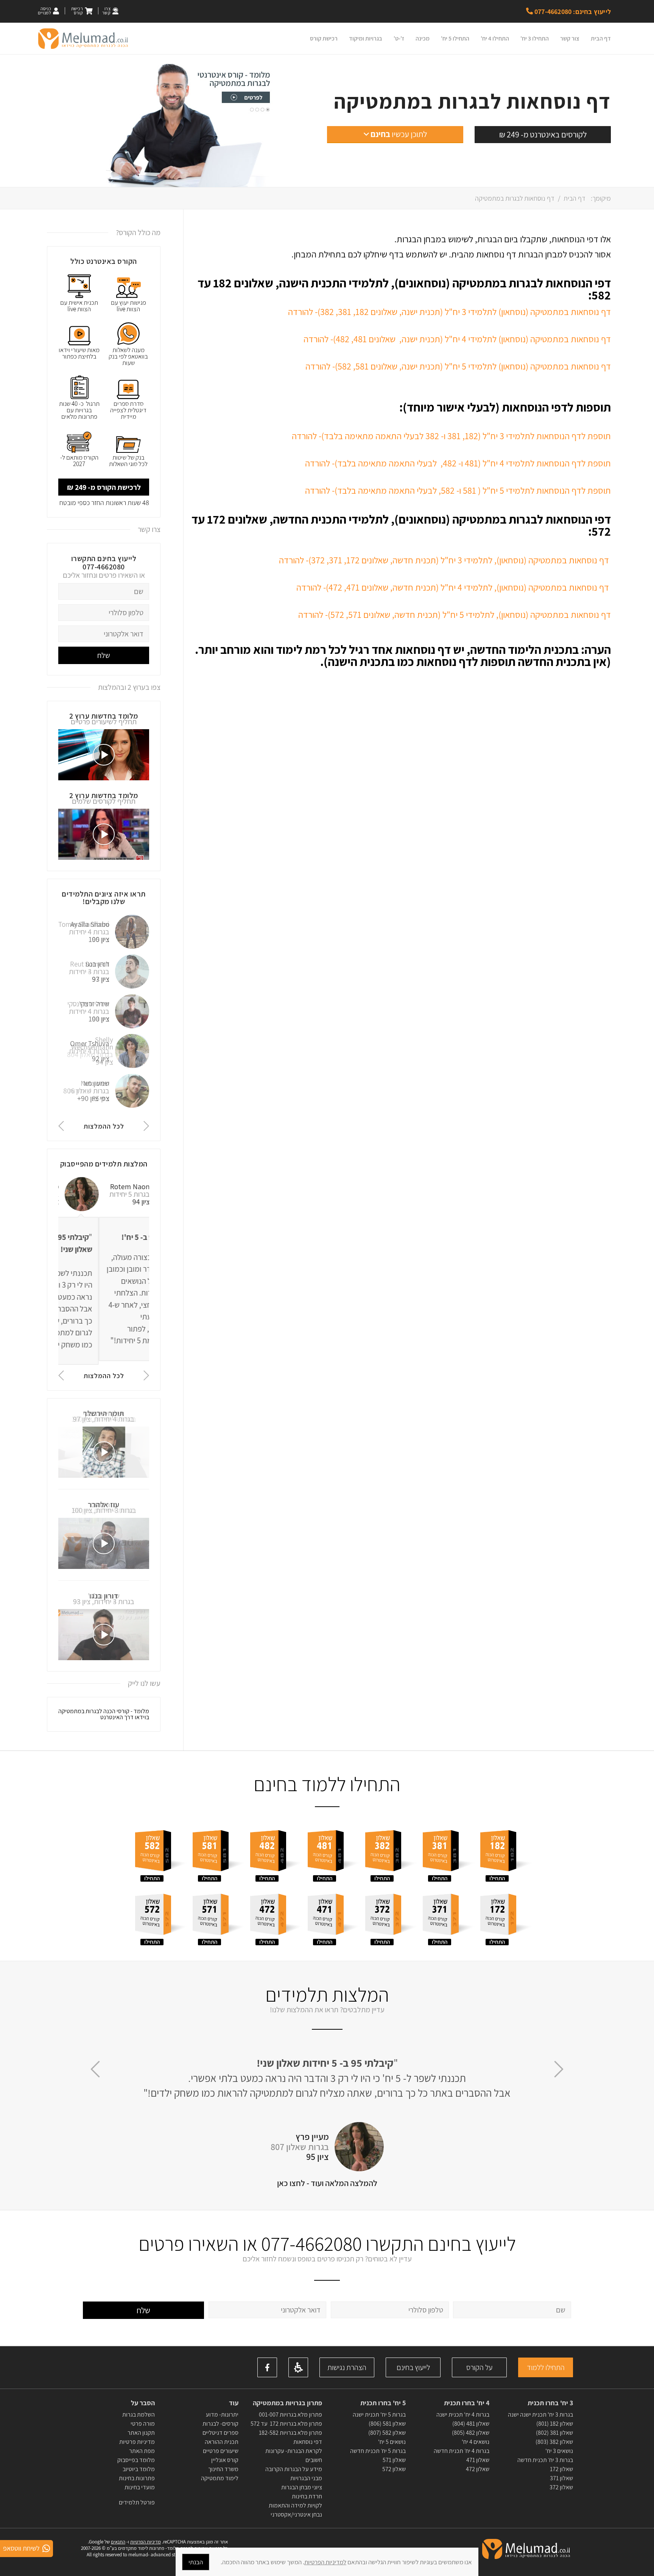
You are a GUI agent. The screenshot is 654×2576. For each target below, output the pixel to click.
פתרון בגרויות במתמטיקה (287, 2403)
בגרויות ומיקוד (366, 38)
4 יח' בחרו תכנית (467, 2403)
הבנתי (196, 2562)
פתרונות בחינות (136, 2478)
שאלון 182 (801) (555, 2424)
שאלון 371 (561, 2478)
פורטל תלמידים (137, 2502)
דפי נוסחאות (308, 2442)
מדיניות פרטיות (137, 2442)
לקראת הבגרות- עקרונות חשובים (294, 2455)
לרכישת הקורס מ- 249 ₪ (104, 487)
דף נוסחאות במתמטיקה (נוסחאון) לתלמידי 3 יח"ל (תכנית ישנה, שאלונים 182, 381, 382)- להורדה (449, 312)
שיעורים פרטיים (221, 2451)
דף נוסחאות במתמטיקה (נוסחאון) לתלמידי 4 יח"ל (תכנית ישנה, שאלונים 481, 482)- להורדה (457, 339)
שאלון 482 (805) (471, 2433)
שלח (104, 655)
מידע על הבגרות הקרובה (294, 2469)
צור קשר (570, 38)
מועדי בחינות (140, 2487)
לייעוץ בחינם (413, 2367)
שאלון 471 (478, 2460)
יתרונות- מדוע (222, 2415)
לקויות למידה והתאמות (295, 2505)
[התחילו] (506, 1852)
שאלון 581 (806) (387, 2424)
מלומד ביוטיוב (139, 2469)
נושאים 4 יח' (476, 2442)
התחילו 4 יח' (495, 38)
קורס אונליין (225, 2460)
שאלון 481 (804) (471, 2424)
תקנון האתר (141, 2433)
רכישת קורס (324, 38)
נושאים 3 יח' (559, 2451)
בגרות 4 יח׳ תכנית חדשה (462, 2451)
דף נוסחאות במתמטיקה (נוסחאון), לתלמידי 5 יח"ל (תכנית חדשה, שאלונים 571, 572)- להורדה (455, 614)
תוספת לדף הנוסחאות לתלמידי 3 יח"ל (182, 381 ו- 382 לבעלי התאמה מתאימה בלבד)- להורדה (451, 436)
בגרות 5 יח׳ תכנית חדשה (378, 2451)
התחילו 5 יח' (455, 38)
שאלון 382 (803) (554, 2442)
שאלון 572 (394, 2469)
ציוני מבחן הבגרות (302, 2487)
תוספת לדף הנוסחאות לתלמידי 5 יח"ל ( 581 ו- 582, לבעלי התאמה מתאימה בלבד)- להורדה (458, 490)
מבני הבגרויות (306, 2478)
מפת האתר (142, 2451)
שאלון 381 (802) (554, 2433)
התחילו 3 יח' (535, 38)
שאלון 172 (561, 2469)
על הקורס (479, 2367)
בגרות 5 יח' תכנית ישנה (379, 2415)
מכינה (423, 38)
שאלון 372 (561, 2487)
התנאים (118, 2542)
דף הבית (601, 38)
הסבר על (143, 2403)
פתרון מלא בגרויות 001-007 (290, 2415)
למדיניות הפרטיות (325, 2562)
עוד (233, 2403)
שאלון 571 (394, 2460)
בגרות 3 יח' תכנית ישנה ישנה (540, 2415)
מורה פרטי (142, 2424)
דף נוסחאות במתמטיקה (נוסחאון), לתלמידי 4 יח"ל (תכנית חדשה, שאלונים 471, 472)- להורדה (453, 587)
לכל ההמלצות (104, 1126)
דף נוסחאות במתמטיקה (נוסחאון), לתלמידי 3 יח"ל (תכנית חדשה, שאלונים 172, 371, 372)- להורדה (444, 560)
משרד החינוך (223, 2469)
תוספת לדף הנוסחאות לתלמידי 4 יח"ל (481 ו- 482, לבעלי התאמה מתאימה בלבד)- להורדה (458, 463)
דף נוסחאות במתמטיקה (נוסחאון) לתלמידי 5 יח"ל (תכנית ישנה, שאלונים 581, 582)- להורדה (458, 366)
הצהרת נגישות (347, 2367)
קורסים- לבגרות (220, 2424)
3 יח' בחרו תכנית (550, 2403)
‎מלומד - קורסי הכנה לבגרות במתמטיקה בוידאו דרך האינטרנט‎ (104, 1714)
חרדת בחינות (307, 2496)
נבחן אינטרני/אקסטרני (296, 2514)
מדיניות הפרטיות (146, 2542)
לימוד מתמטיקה (220, 2478)
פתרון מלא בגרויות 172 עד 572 (286, 2424)
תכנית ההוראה (221, 2442)
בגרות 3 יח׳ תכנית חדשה (545, 2460)
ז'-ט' (399, 38)
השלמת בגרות (138, 2415)
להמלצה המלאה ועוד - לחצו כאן (327, 2183)
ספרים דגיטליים (220, 2433)
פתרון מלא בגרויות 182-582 (290, 2433)
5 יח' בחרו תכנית (383, 2403)
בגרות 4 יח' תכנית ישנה (463, 2415)
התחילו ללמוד (546, 2367)
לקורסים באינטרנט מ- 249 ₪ (543, 134)
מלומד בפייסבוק (136, 2460)
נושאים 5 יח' (392, 2442)
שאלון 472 (478, 2469)
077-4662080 (104, 567)
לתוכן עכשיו (399, 134)
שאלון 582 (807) (387, 2433)
